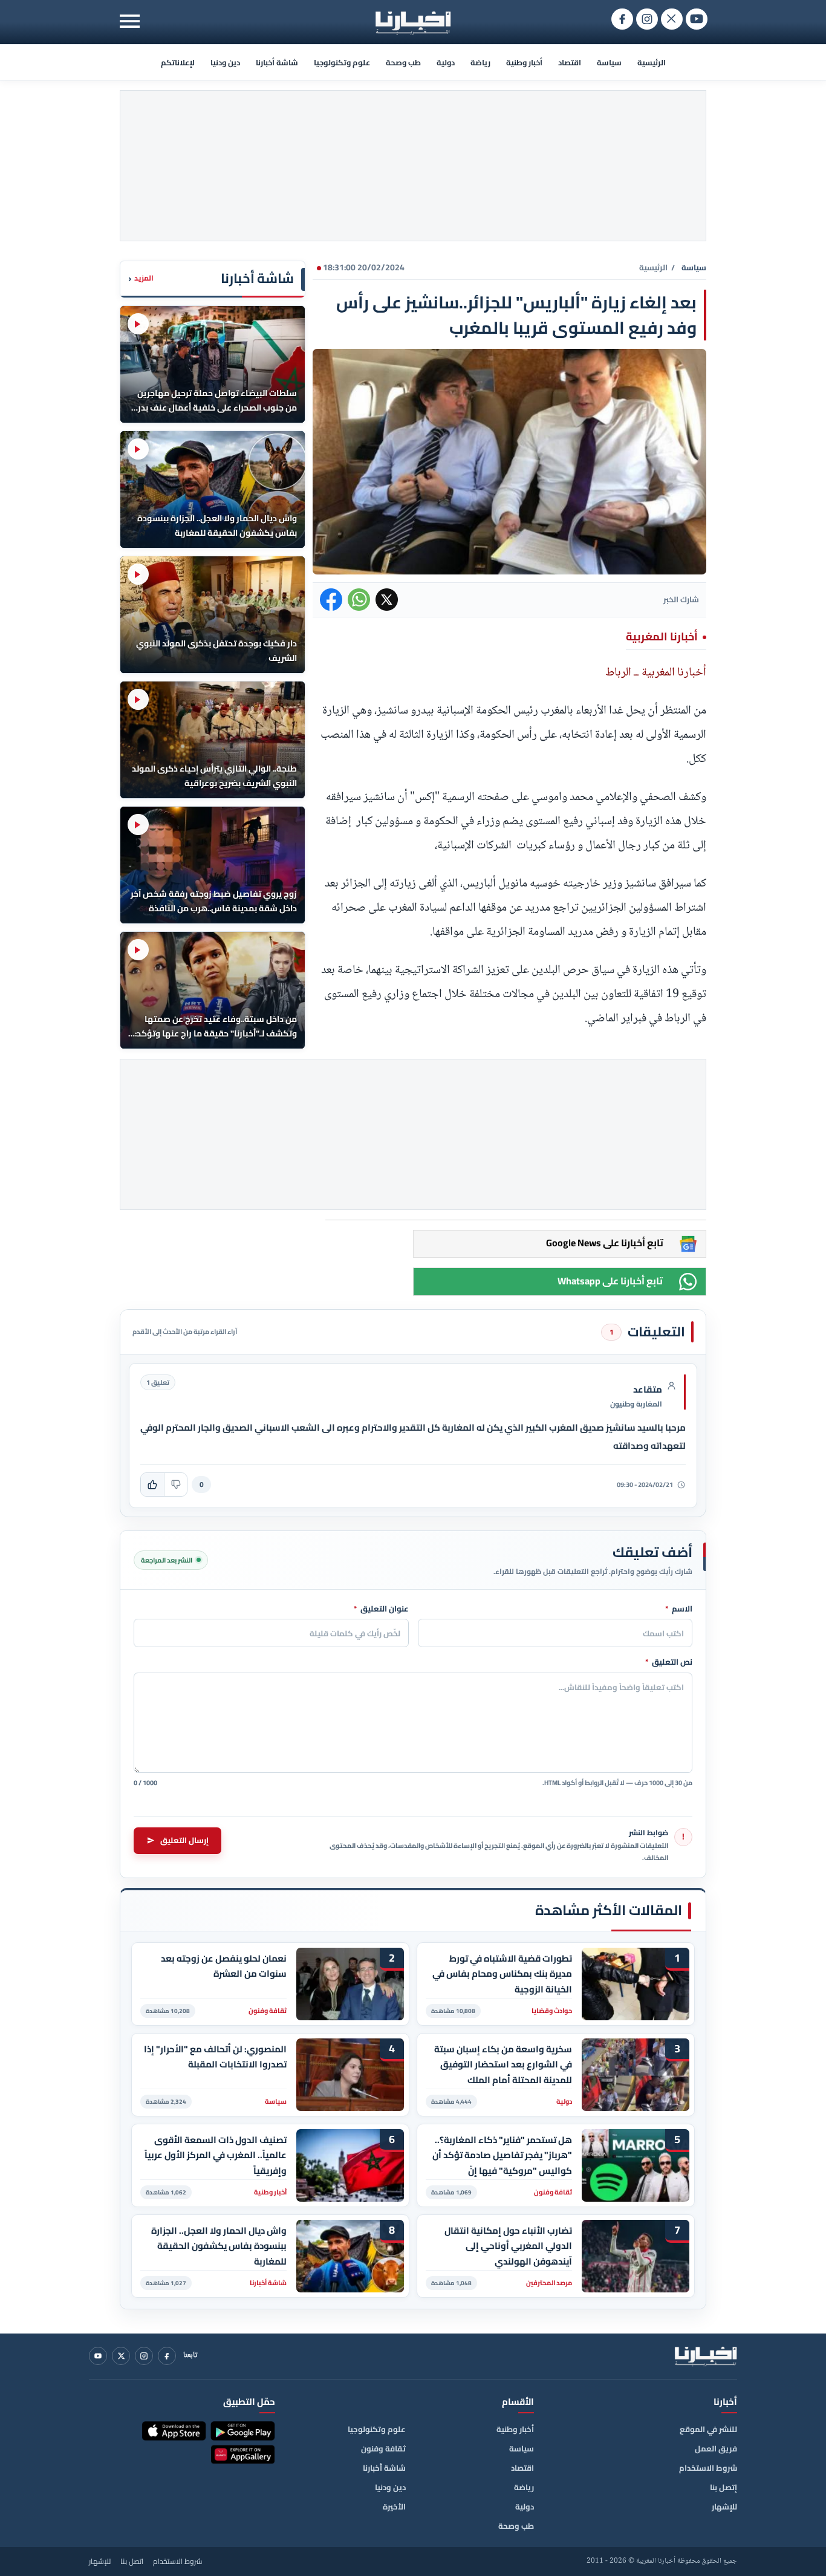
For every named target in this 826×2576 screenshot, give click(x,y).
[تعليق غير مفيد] (175, 1485)
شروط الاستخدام (708, 2468)
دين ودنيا (225, 62)
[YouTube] (98, 2356)
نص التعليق (669, 1662)
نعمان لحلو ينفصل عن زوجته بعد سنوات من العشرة (224, 1966)
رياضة (480, 62)
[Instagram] (144, 2356)
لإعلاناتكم (178, 62)
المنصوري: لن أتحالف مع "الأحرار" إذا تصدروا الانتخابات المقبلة (215, 2057)
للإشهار (724, 2506)
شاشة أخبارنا (277, 62)
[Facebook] (167, 2356)
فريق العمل (716, 2448)
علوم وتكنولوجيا (342, 62)
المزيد (141, 278)
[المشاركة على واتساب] (359, 600)
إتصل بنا (724, 2487)
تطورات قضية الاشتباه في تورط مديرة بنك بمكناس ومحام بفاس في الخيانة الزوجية (502, 1974)
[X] (121, 2356)
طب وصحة (403, 62)
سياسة (609, 62)
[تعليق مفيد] (152, 1485)
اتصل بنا (132, 2561)
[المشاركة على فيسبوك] (331, 600)
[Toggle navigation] (130, 21)
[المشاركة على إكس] (387, 600)
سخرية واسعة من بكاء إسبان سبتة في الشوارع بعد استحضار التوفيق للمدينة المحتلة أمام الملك (503, 2065)
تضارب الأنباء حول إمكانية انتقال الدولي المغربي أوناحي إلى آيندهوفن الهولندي (508, 2246)
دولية (446, 62)
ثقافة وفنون (383, 2448)
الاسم (679, 1609)
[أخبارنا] (706, 2356)
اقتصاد (570, 62)
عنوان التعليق (381, 1609)
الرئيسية (652, 62)
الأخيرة (394, 2506)
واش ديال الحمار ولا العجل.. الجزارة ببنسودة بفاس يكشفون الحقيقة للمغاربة (219, 2246)
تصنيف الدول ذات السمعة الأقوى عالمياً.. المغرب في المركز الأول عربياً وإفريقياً (216, 2155)
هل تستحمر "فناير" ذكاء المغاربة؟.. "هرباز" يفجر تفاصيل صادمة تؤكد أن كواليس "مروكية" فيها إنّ (502, 2155)
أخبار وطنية (524, 62)
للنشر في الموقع (708, 2429)
